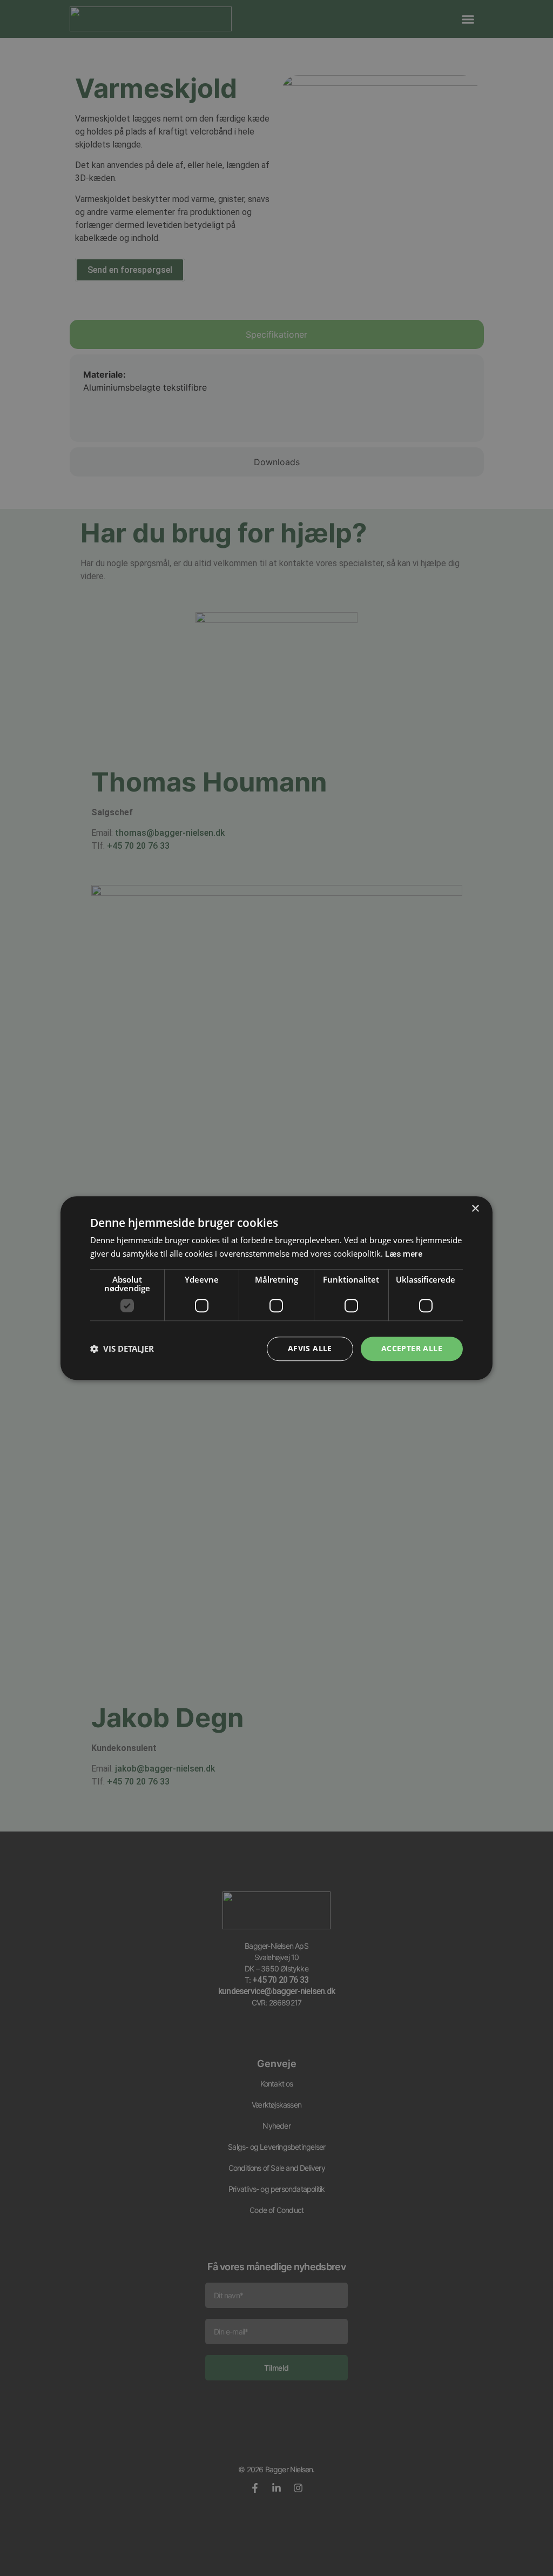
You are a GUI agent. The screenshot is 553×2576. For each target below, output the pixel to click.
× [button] (475, 1209)
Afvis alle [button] (310, 1348)
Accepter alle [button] (412, 1348)
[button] (122, 1349)
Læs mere (404, 1254)
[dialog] (276, 1288)
